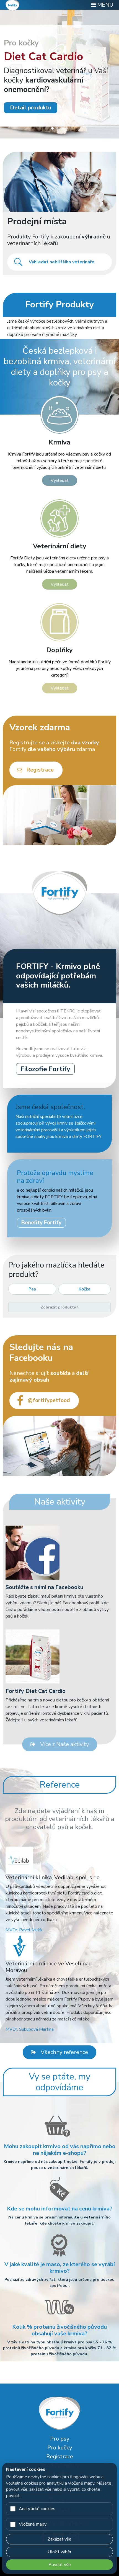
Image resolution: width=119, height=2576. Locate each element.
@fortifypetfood (49, 1400)
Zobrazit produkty (59, 1307)
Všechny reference (64, 2052)
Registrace (40, 770)
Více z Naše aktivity (64, 1744)
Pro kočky (60, 2448)
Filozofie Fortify (45, 1069)
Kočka (85, 1289)
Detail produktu (31, 108)
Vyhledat (60, 480)
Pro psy (60, 2439)
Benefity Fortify (41, 1223)
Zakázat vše (59, 2539)
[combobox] (59, 262)
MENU (105, 5)
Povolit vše (60, 2565)
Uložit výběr (59, 2552)
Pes (32, 1289)
